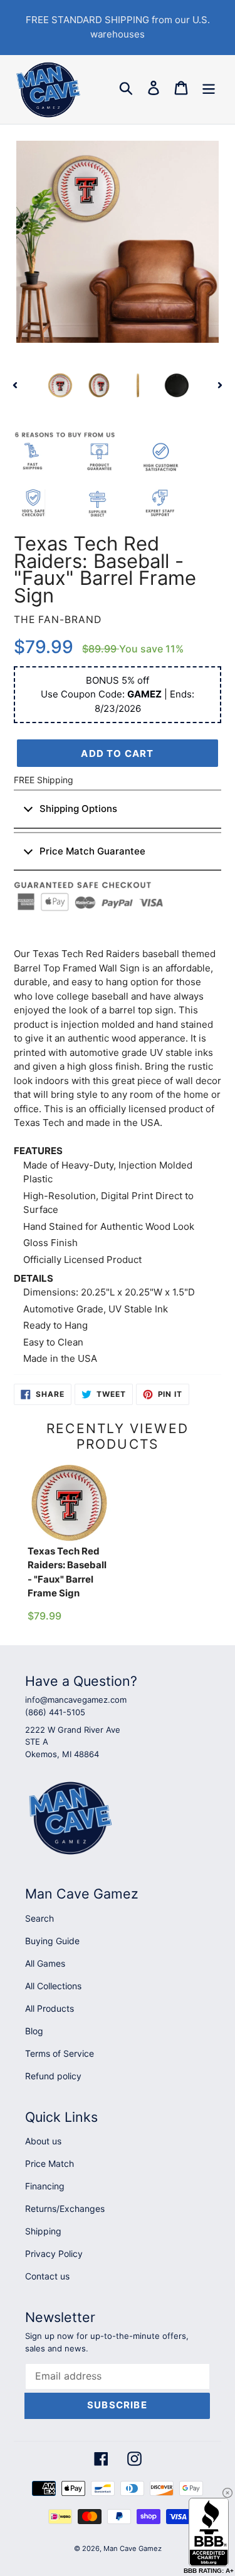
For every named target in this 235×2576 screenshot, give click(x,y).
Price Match (50, 2163)
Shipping (43, 2231)
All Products (50, 2008)
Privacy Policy (54, 2254)
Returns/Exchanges (65, 2208)
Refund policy (53, 2076)
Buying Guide (52, 1941)
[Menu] (209, 88)
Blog (34, 2031)
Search (39, 1918)
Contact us (47, 2276)
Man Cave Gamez (133, 2548)
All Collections (53, 1986)
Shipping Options (78, 809)
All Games (45, 1963)
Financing (45, 2186)
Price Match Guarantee (92, 851)
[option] (60, 385)
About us (43, 2141)
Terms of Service (60, 2053)
